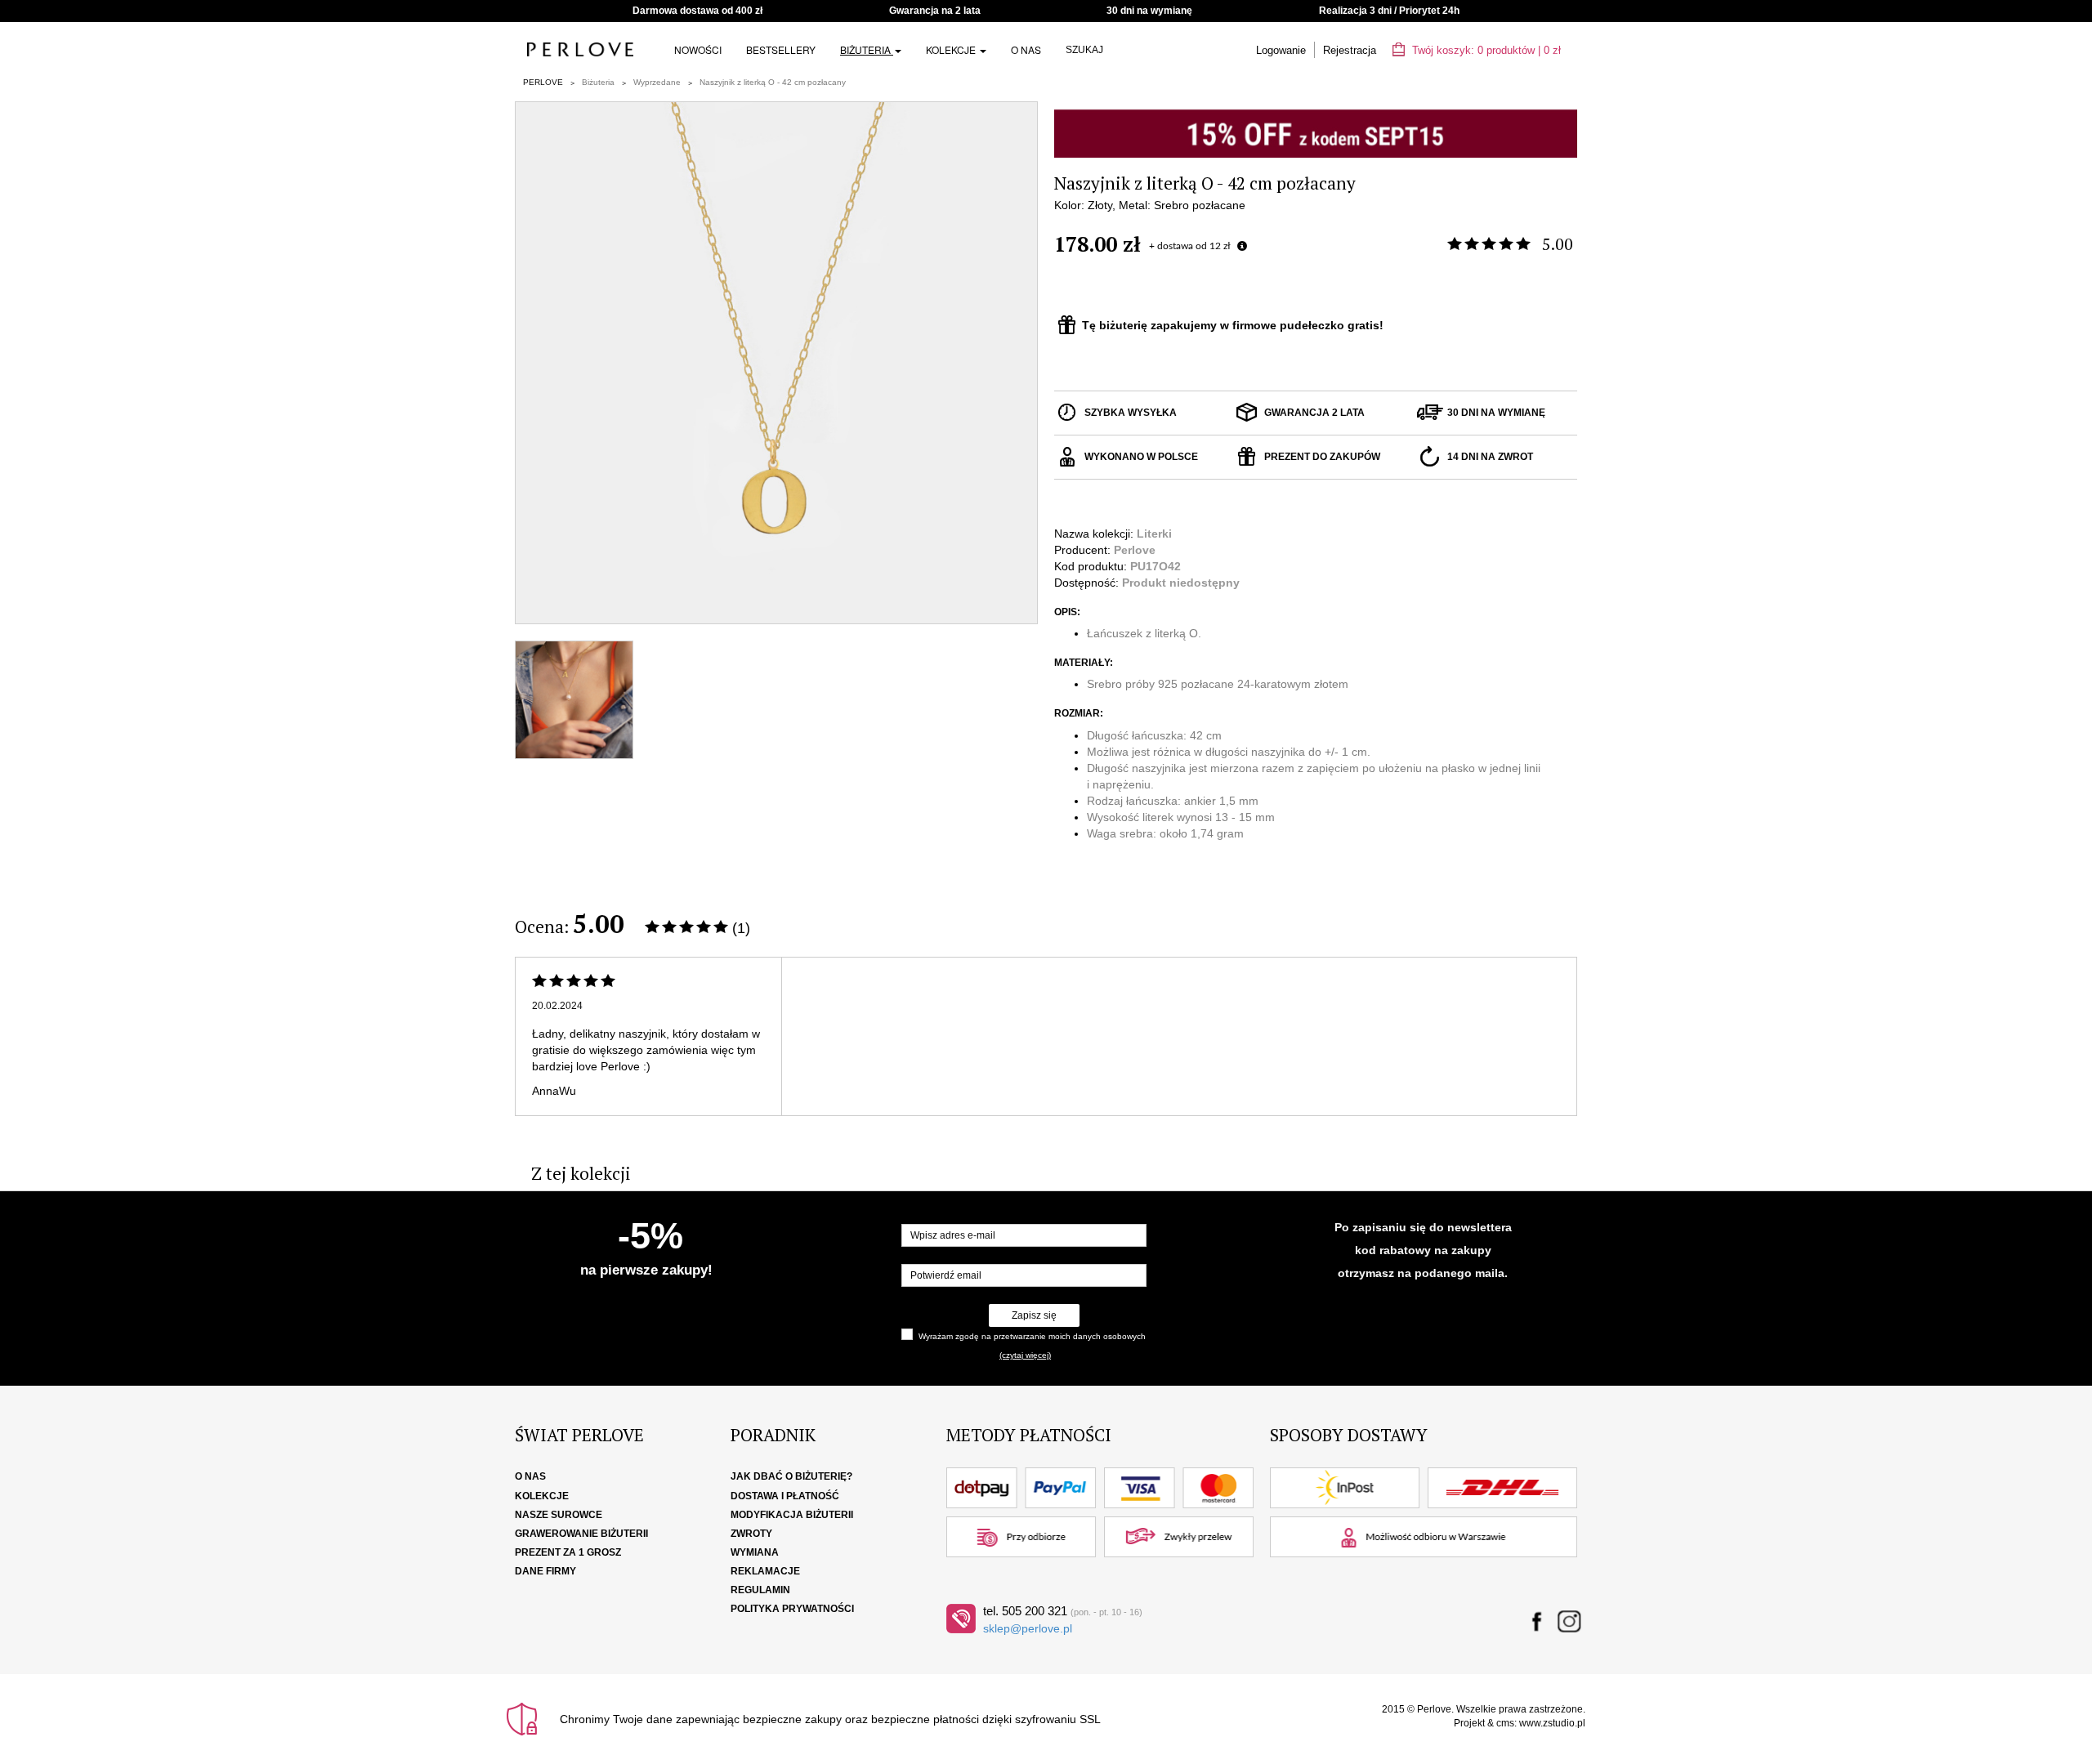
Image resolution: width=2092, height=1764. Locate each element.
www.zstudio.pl (1552, 1723)
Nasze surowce (559, 1515)
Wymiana (755, 1552)
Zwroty (751, 1534)
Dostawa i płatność (785, 1496)
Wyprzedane (657, 82)
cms (1505, 1723)
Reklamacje (765, 1571)
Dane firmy (545, 1571)
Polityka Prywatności (792, 1609)
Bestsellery (781, 49)
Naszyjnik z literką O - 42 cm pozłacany (773, 82)
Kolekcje (952, 49)
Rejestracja (1350, 50)
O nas (1026, 49)
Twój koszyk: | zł (1485, 50)
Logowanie (1281, 50)
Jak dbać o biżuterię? (791, 1476)
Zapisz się (1034, 1315)
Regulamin (760, 1590)
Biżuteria (867, 49)
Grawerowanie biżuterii (581, 1534)
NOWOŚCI (698, 49)
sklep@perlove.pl (1028, 1628)
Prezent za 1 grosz (568, 1552)
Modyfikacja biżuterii (792, 1515)
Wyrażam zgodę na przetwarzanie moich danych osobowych (1032, 1336)
